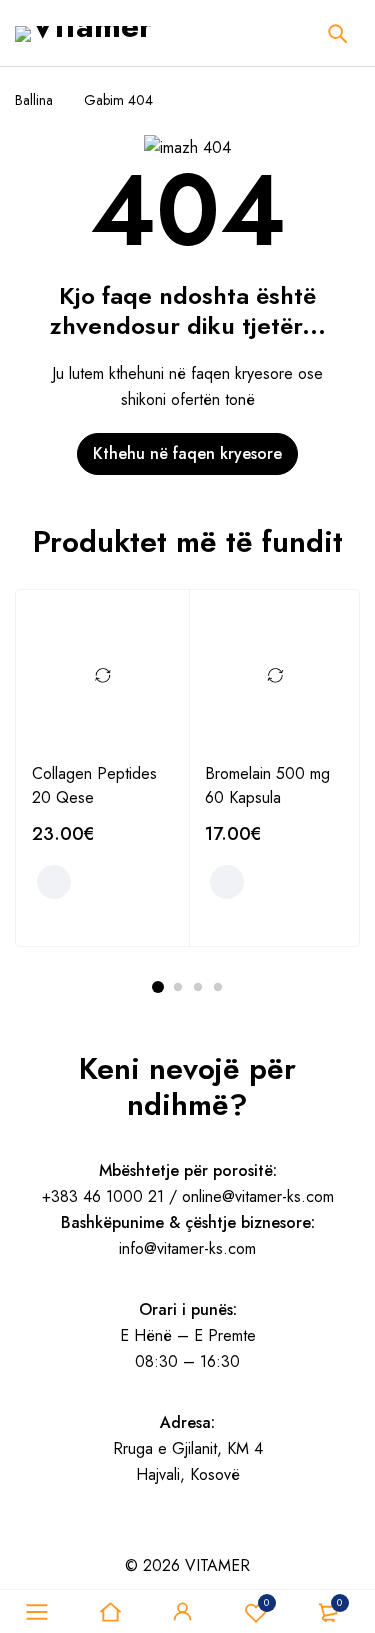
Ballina (34, 100)
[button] (54, 882)
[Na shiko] (74, 1538)
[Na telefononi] (126, 1538)
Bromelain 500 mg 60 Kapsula (267, 785)
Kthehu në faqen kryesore (187, 453)
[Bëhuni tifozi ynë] (22, 1538)
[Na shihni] (48, 1538)
